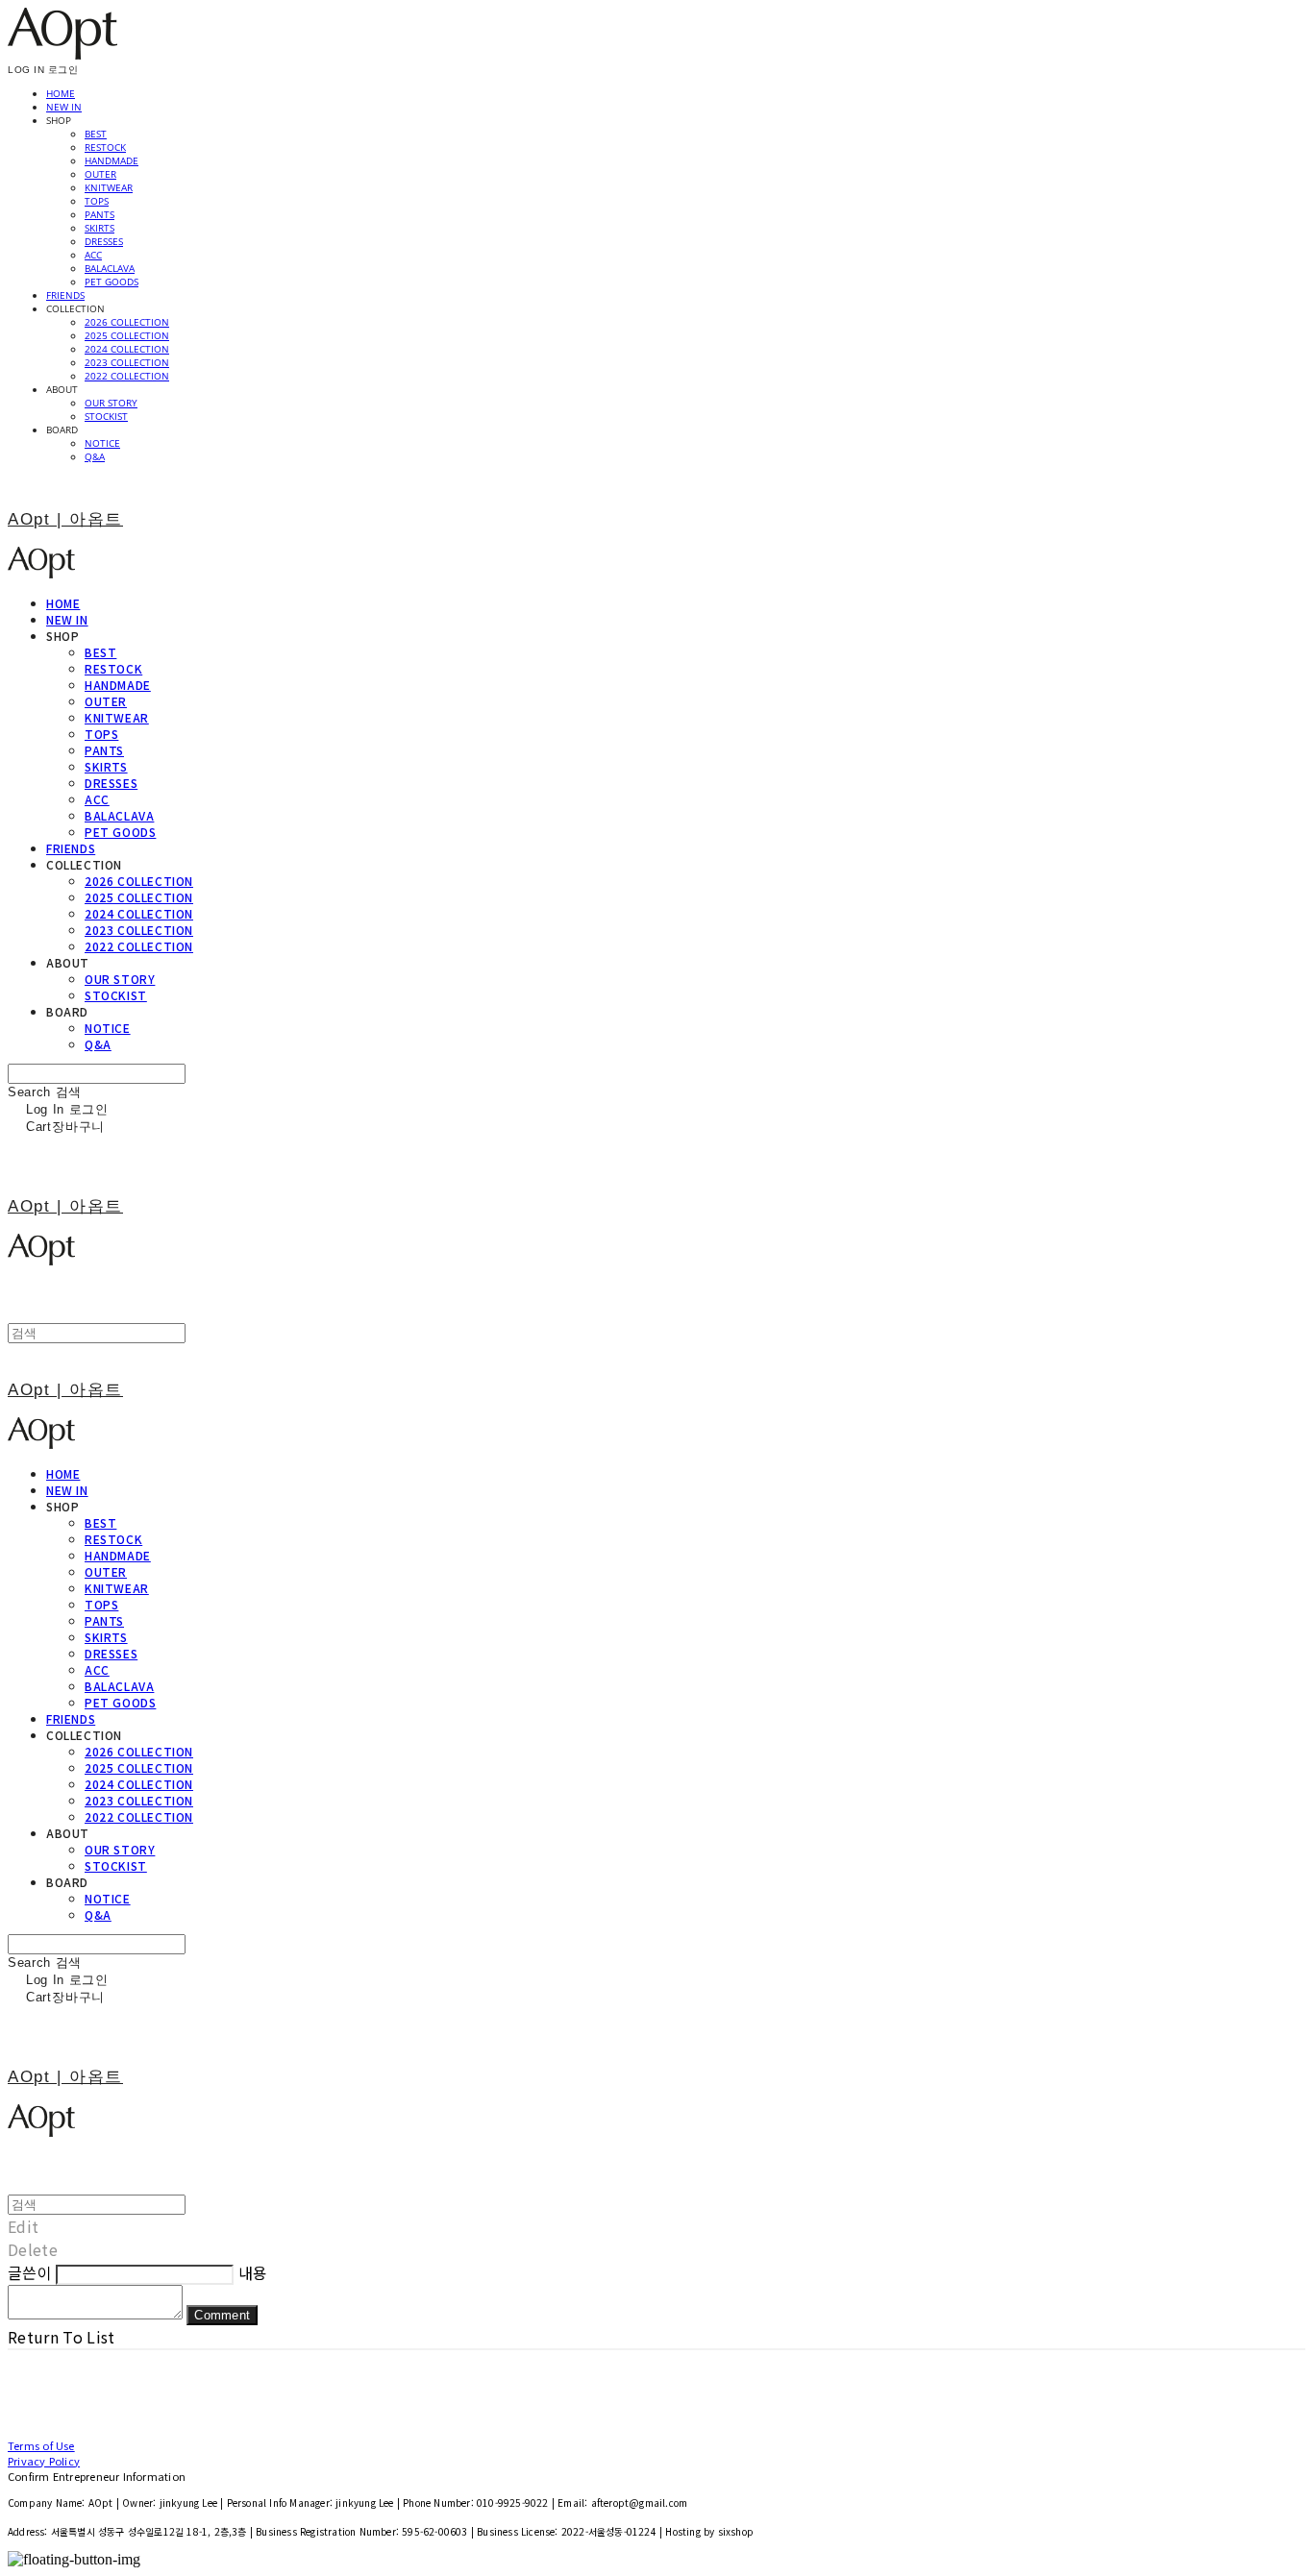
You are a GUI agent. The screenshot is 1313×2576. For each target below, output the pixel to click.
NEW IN (64, 107)
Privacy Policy (44, 2461)
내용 (253, 2272)
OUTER (100, 174)
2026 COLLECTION (127, 322)
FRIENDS (65, 295)
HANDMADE (111, 160)
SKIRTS (99, 228)
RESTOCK (105, 147)
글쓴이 (30, 2272)
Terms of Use (41, 2445)
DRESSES (104, 241)
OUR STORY (111, 403)
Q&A (95, 456)
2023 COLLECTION (127, 362)
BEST (96, 134)
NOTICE (102, 443)
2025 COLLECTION (127, 335)
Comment (222, 2315)
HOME (61, 93)
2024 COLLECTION (127, 349)
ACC (93, 255)
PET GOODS (111, 282)
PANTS (99, 214)
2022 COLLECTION (127, 376)
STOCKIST (106, 416)
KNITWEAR (109, 187)
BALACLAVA (110, 268)
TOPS (97, 201)
